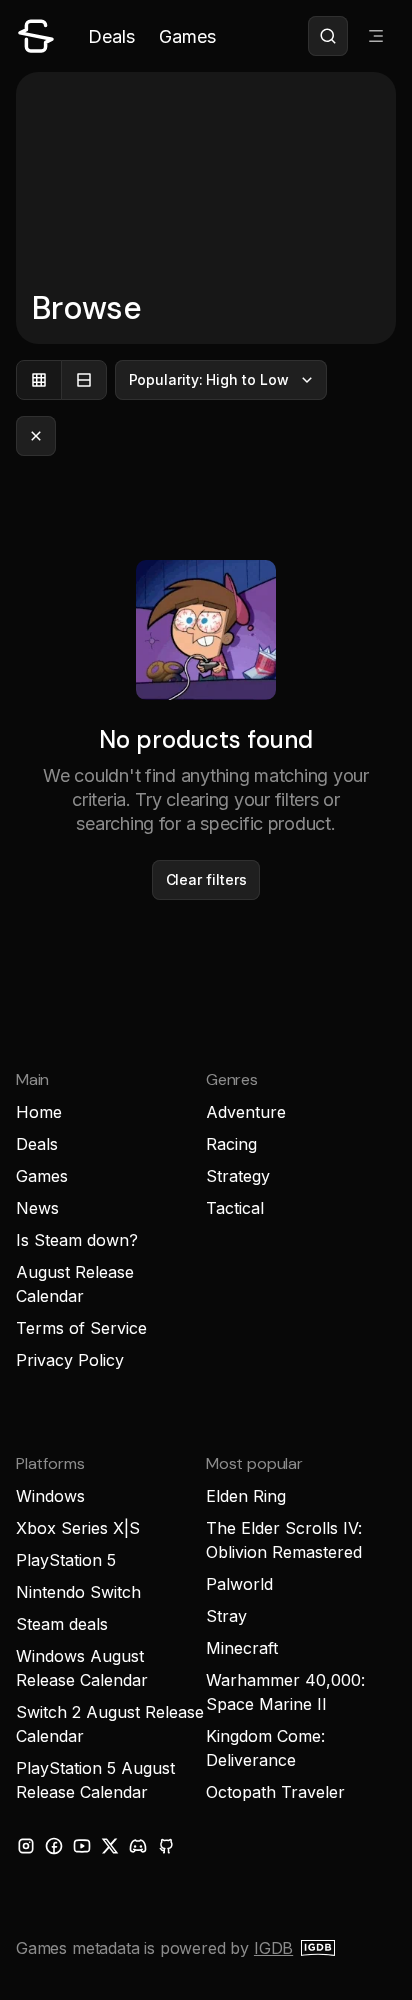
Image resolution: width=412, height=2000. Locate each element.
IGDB (273, 1948)
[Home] (36, 36)
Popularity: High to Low (209, 379)
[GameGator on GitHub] (166, 1846)
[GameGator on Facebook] (54, 1846)
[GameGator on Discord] (138, 1846)
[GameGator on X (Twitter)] (110, 1846)
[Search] (328, 36)
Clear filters (206, 879)
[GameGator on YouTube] (82, 1846)
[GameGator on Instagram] (26, 1846)
